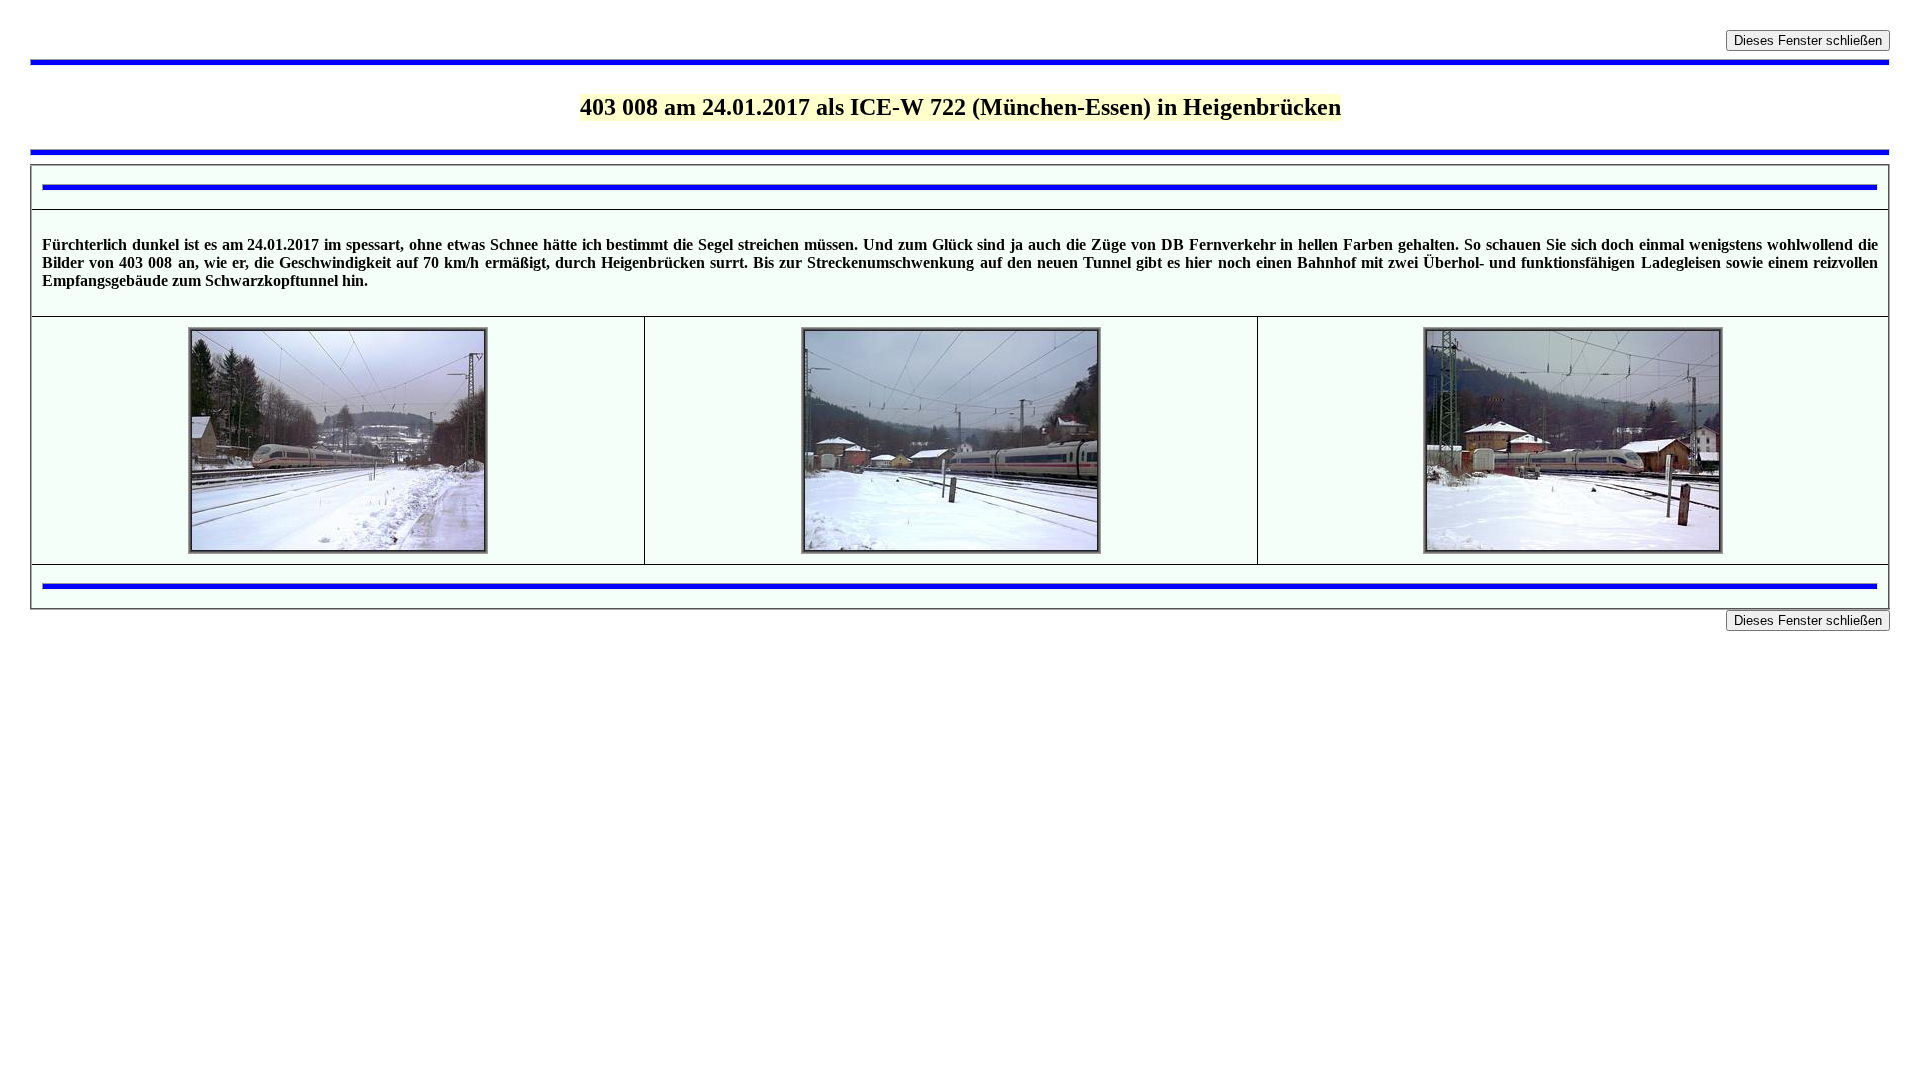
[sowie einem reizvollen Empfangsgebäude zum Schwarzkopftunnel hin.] (1573, 548)
